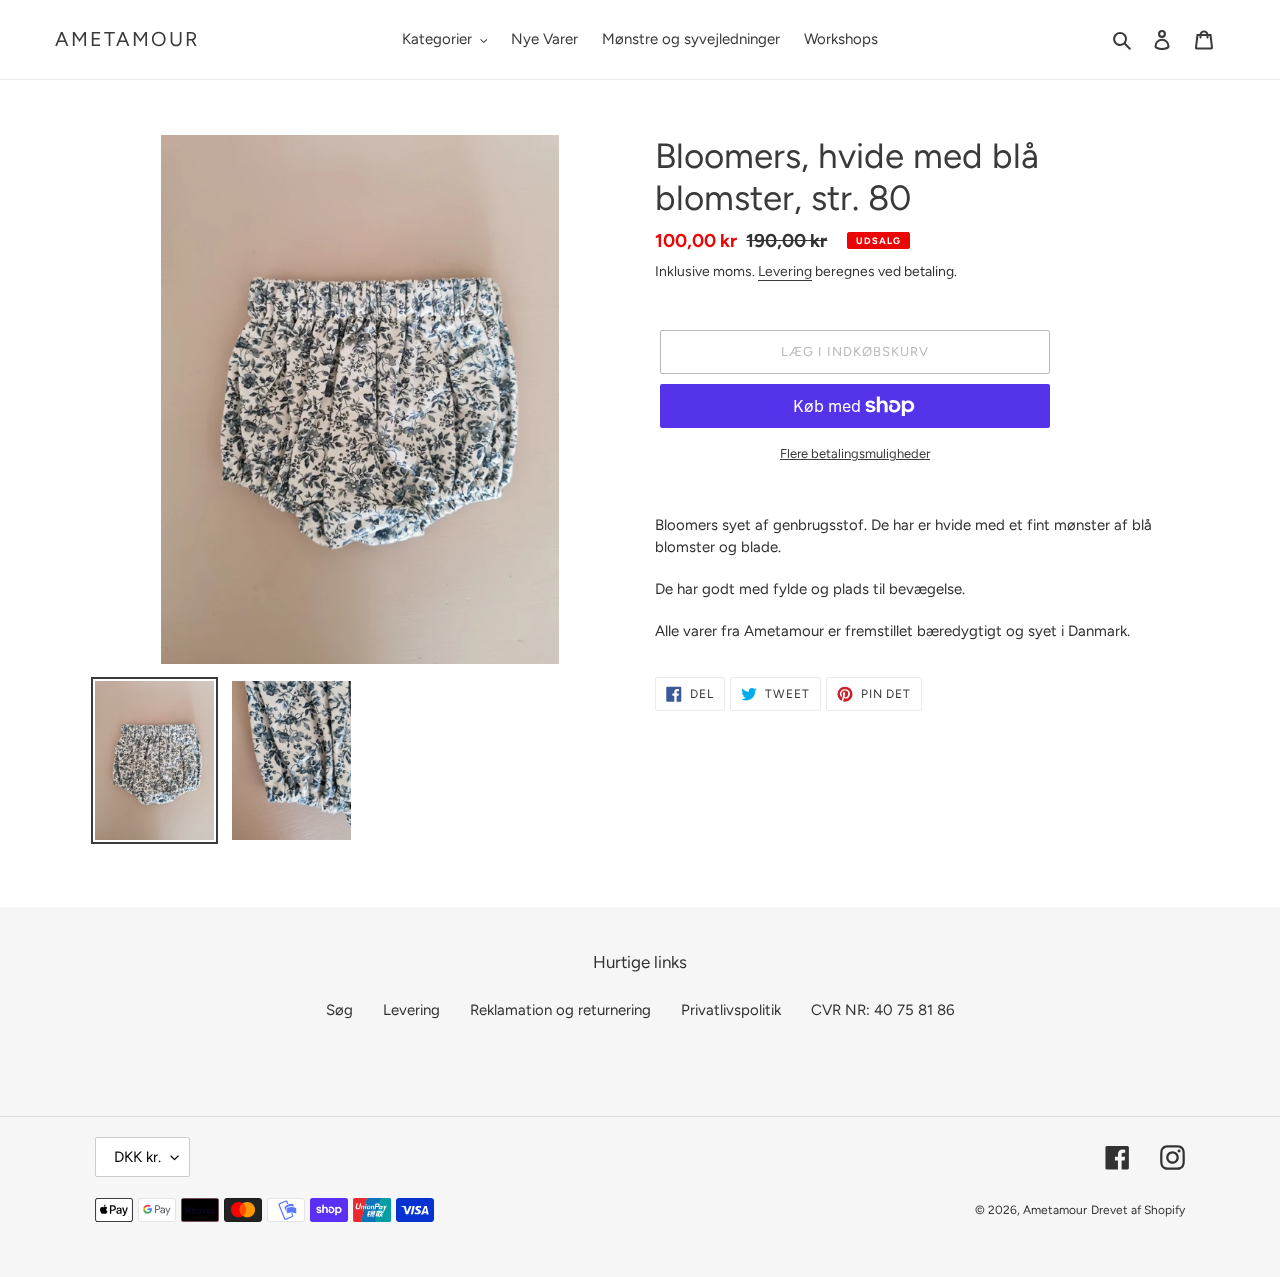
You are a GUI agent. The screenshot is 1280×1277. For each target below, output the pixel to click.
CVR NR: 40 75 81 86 (882, 1010)
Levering (785, 271)
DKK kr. (137, 1157)
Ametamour (127, 39)
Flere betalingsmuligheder (855, 453)
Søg (339, 1010)
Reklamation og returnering (560, 1010)
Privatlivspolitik (731, 1010)
